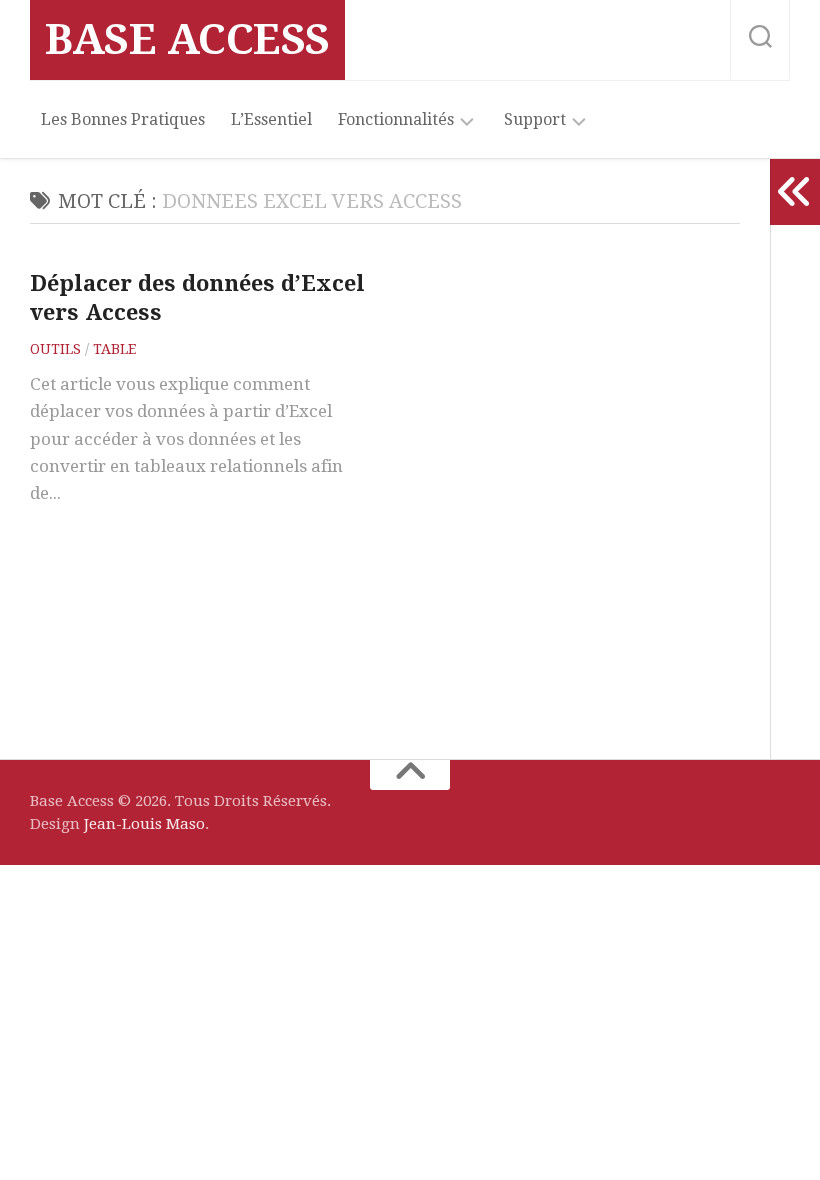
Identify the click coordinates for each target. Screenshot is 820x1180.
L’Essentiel (271, 119)
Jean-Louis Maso (144, 824)
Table (114, 349)
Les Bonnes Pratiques (123, 119)
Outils (55, 349)
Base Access (187, 39)
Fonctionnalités (396, 119)
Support (535, 119)
